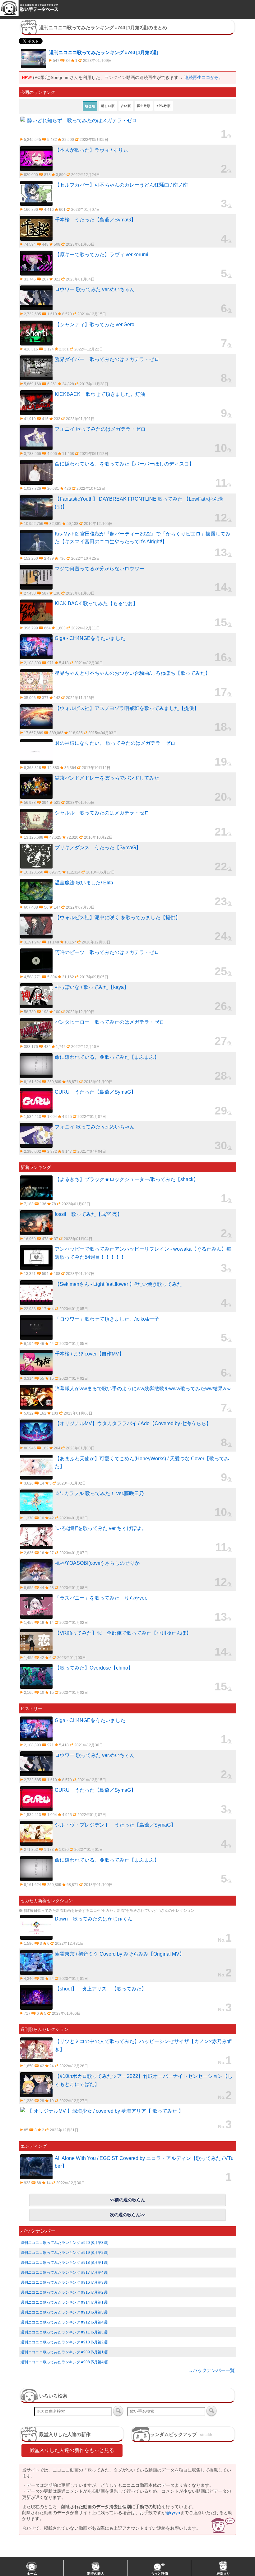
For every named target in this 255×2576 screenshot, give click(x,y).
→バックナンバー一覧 (211, 2370)
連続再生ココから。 (204, 77)
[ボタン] (118, 2411)
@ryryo (173, 2513)
